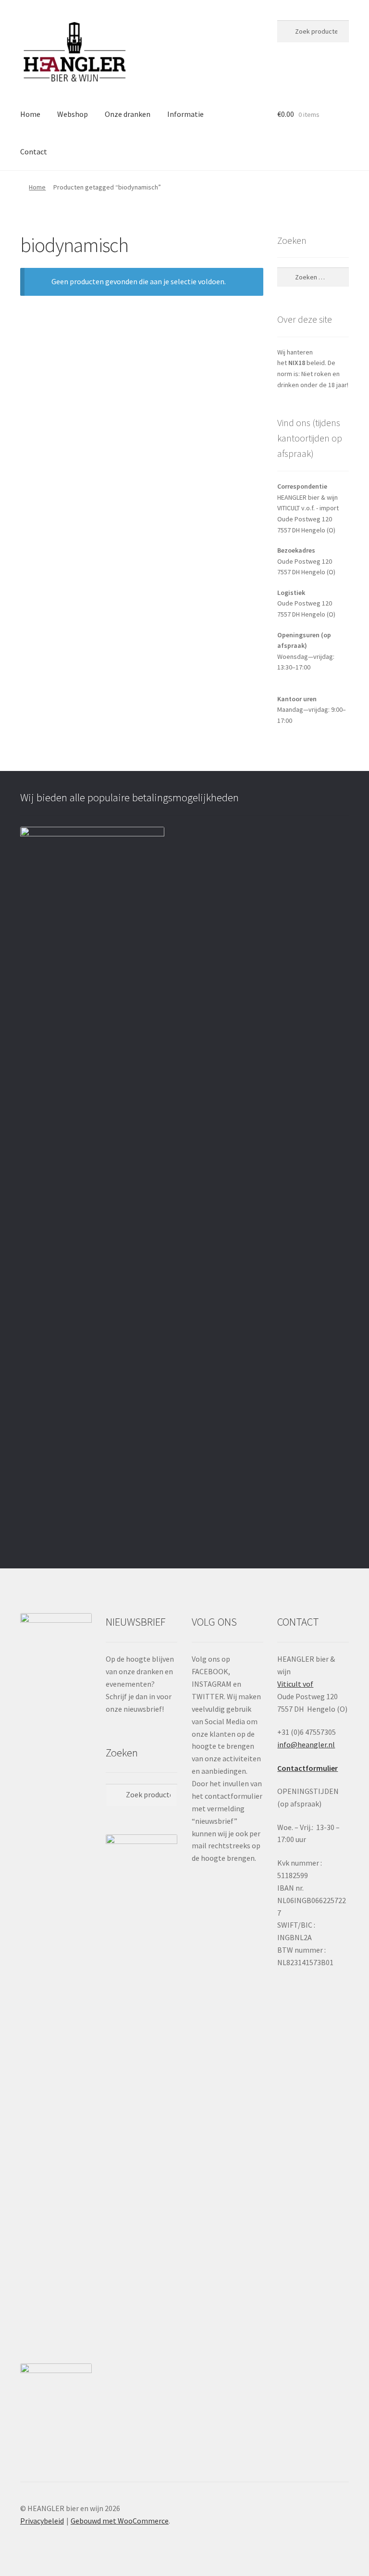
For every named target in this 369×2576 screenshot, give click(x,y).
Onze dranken (128, 114)
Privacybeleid (42, 2521)
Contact (34, 152)
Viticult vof (295, 1684)
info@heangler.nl (306, 1744)
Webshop (73, 114)
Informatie (185, 114)
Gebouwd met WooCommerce (120, 2521)
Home (30, 114)
